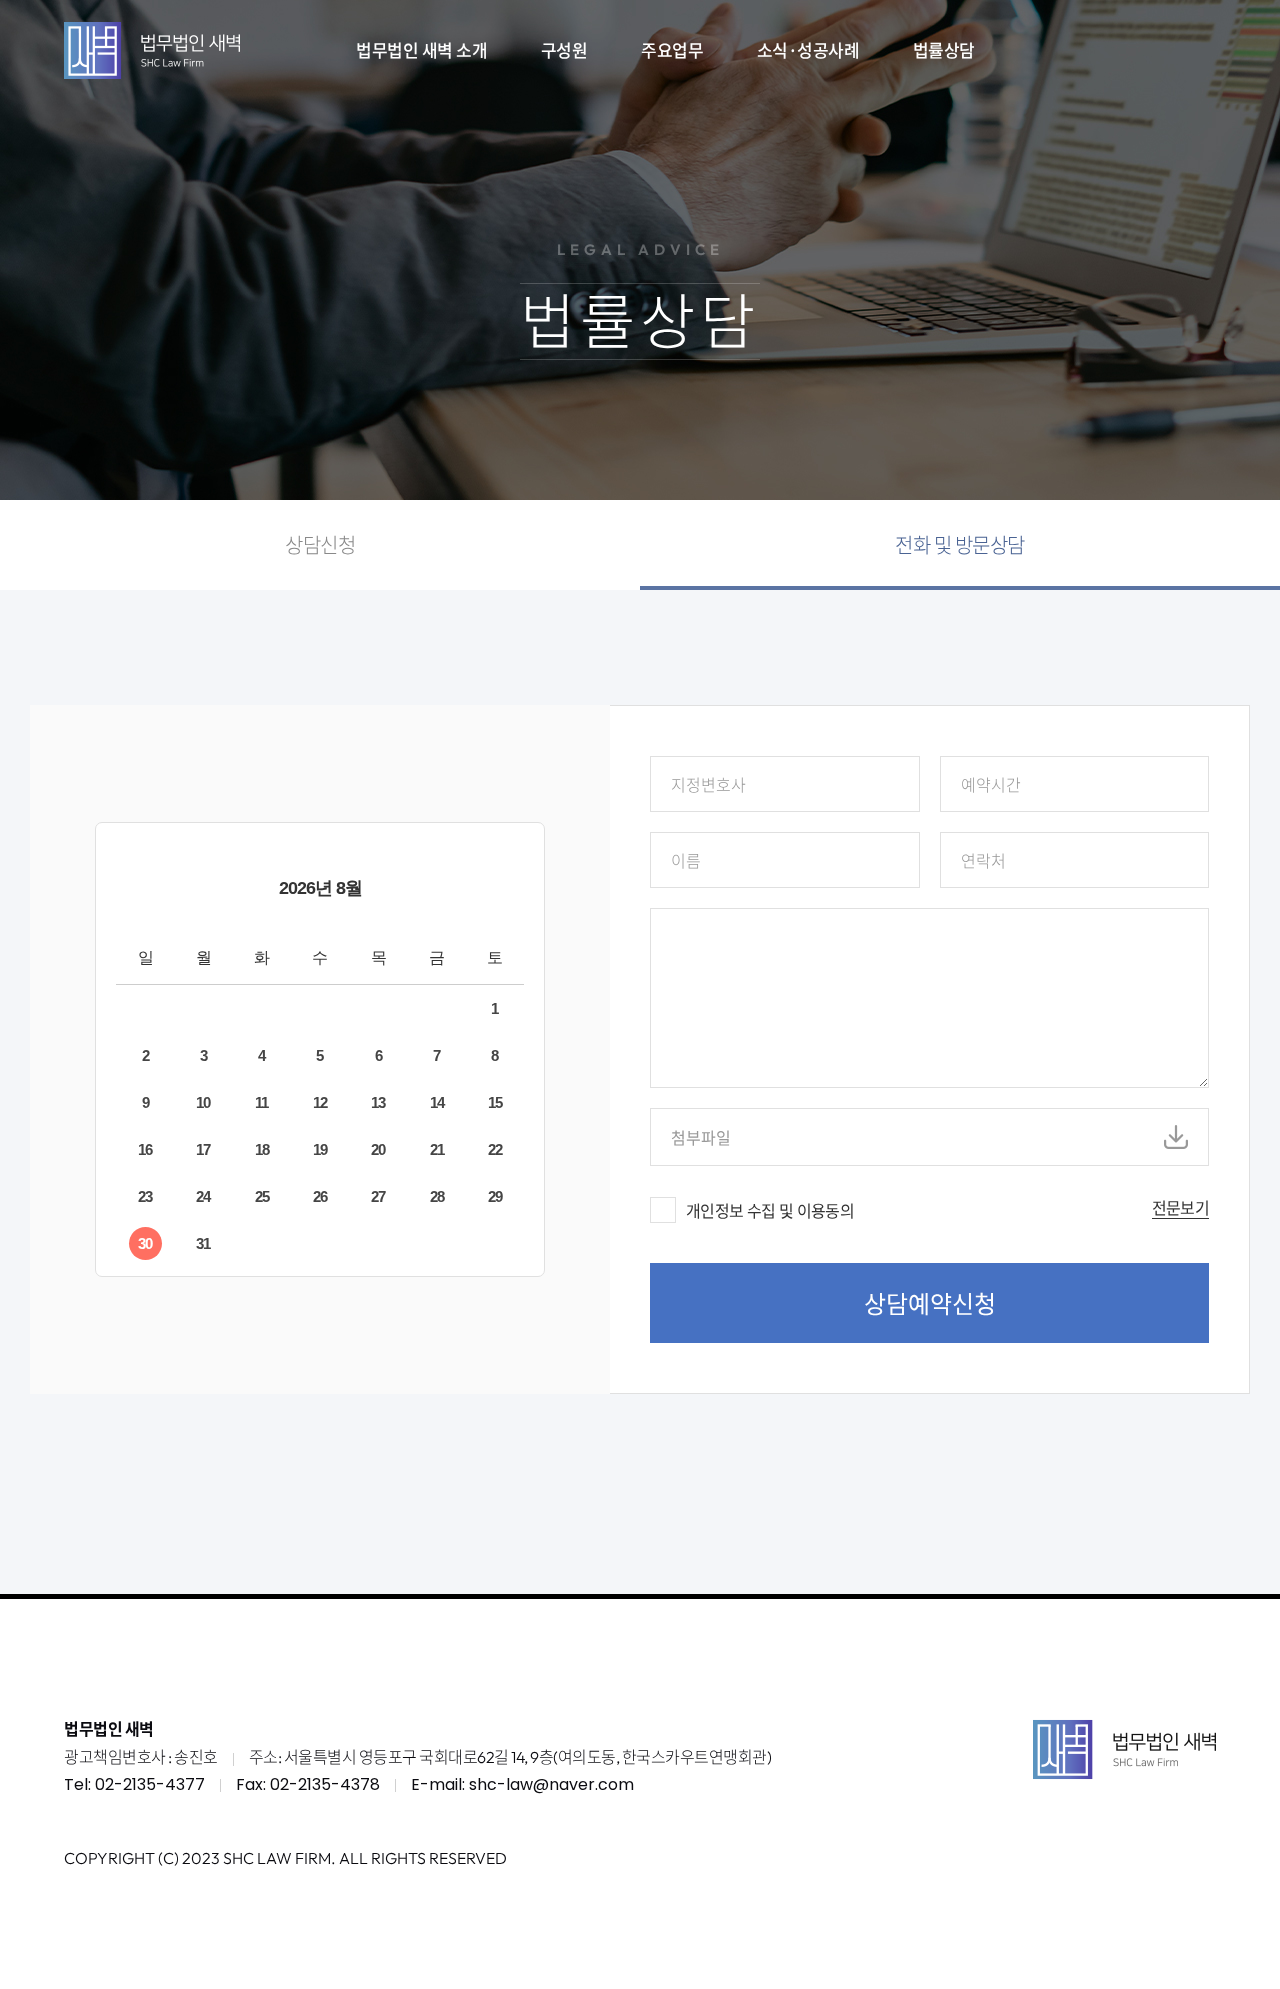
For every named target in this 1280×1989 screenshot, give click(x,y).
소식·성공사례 (808, 49)
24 (203, 1196)
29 (495, 1196)
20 (378, 1149)
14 (437, 1102)
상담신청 (320, 545)
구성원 (564, 49)
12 (320, 1102)
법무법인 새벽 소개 (421, 49)
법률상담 (944, 49)
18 (262, 1149)
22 (495, 1149)
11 (261, 1102)
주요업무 (672, 49)
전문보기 (1180, 1208)
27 (378, 1196)
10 (203, 1102)
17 (203, 1149)
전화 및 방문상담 (960, 545)
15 (495, 1102)
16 (145, 1149)
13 (378, 1102)
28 (437, 1196)
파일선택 (1176, 1137)
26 (320, 1196)
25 (262, 1196)
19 (320, 1149)
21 (437, 1149)
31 (203, 1243)
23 (145, 1196)
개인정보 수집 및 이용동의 (770, 1210)
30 (145, 1243)
